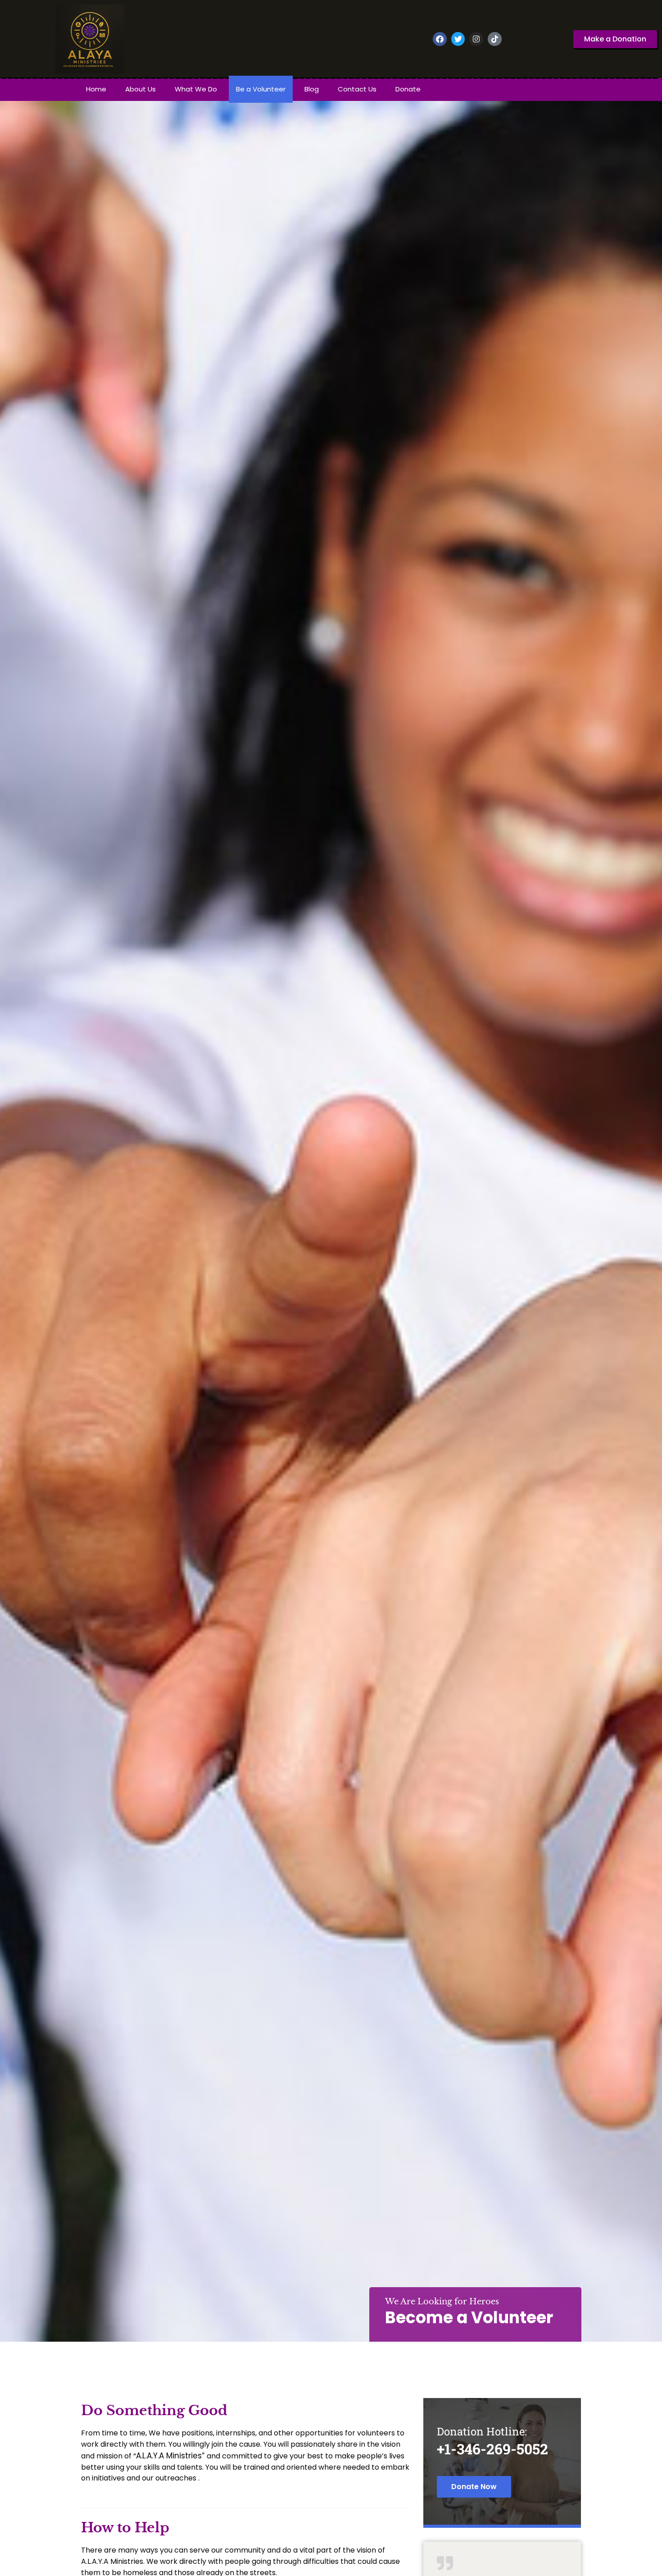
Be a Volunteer (261, 89)
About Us (141, 89)
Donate (408, 89)
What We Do (196, 89)
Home (96, 89)
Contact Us (357, 89)
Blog (312, 89)
